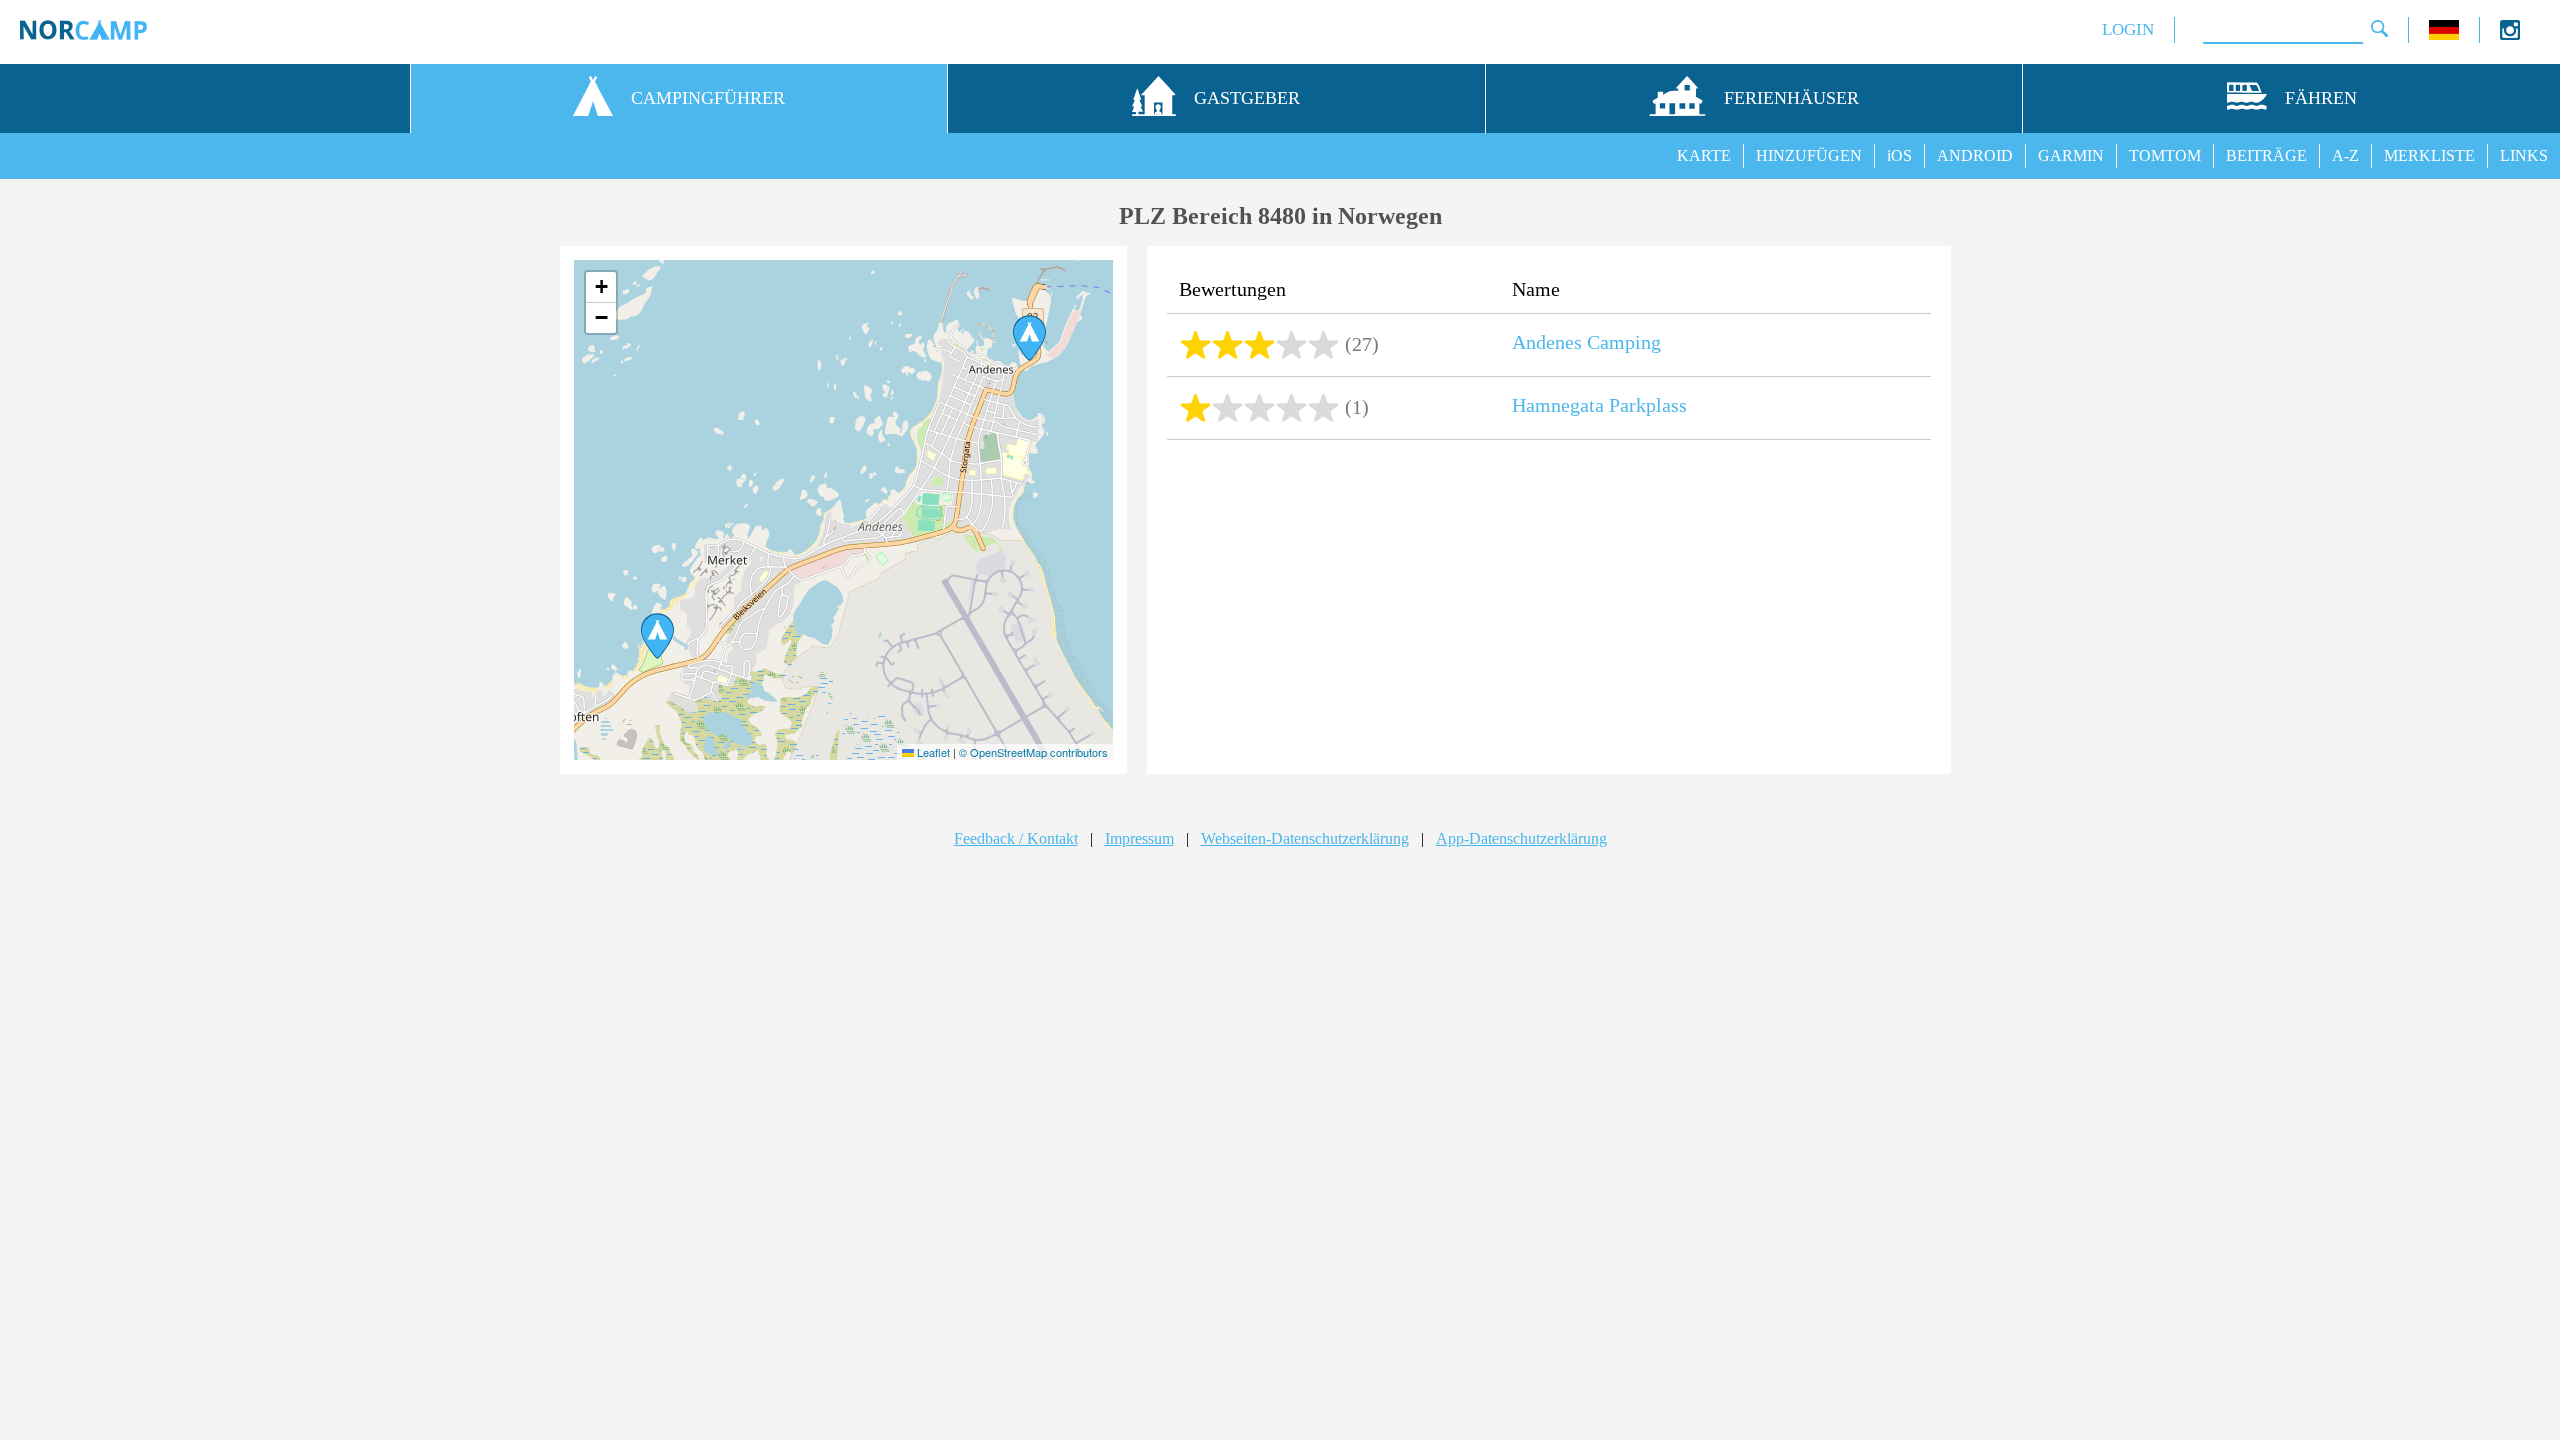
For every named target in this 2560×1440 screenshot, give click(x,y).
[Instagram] (2510, 34)
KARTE (1704, 155)
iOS (1899, 155)
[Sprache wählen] (2444, 34)
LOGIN (2128, 29)
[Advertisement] (1549, 609)
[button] (657, 636)
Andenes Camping (1586, 342)
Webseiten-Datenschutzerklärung (1305, 838)
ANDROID (1975, 155)
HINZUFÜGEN (1809, 155)
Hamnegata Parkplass (1599, 405)
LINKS (2524, 155)
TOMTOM (2165, 155)
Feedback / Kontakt (1016, 838)
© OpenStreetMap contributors (1033, 752)
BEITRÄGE (2266, 155)
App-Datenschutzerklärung (1521, 838)
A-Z (2345, 155)
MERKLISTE (2429, 155)
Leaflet (932, 752)
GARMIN (2071, 155)
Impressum (1139, 838)
